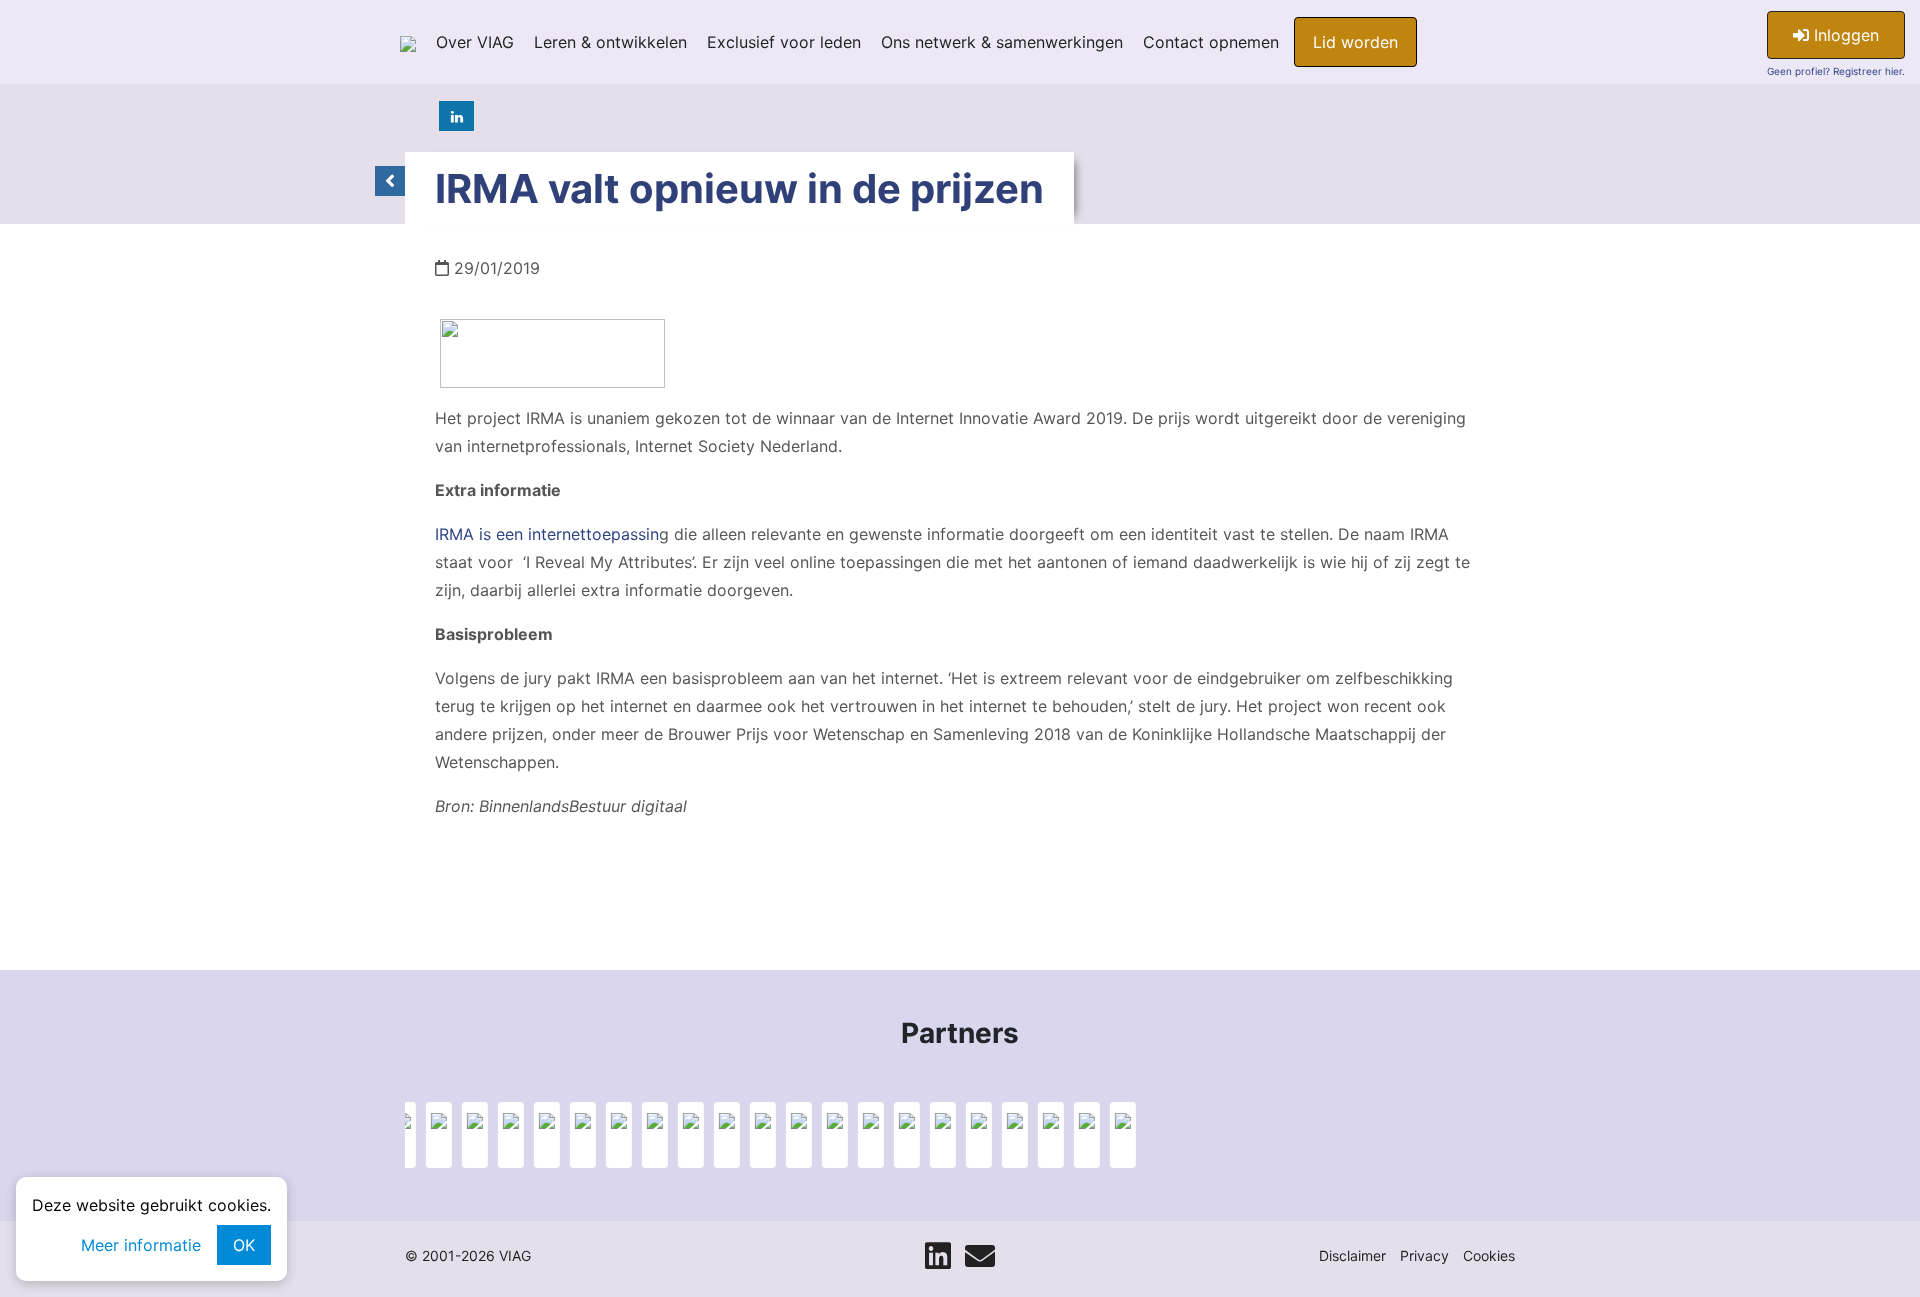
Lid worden (1355, 42)
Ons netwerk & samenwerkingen (1002, 42)
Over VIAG (475, 42)
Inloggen (1844, 35)
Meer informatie (141, 1245)
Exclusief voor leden (784, 42)
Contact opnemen (1211, 42)
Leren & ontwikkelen (610, 42)
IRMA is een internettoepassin (547, 534)
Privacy (1424, 1255)
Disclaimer (1352, 1255)
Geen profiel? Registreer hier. (1836, 71)
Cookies (1489, 1255)
